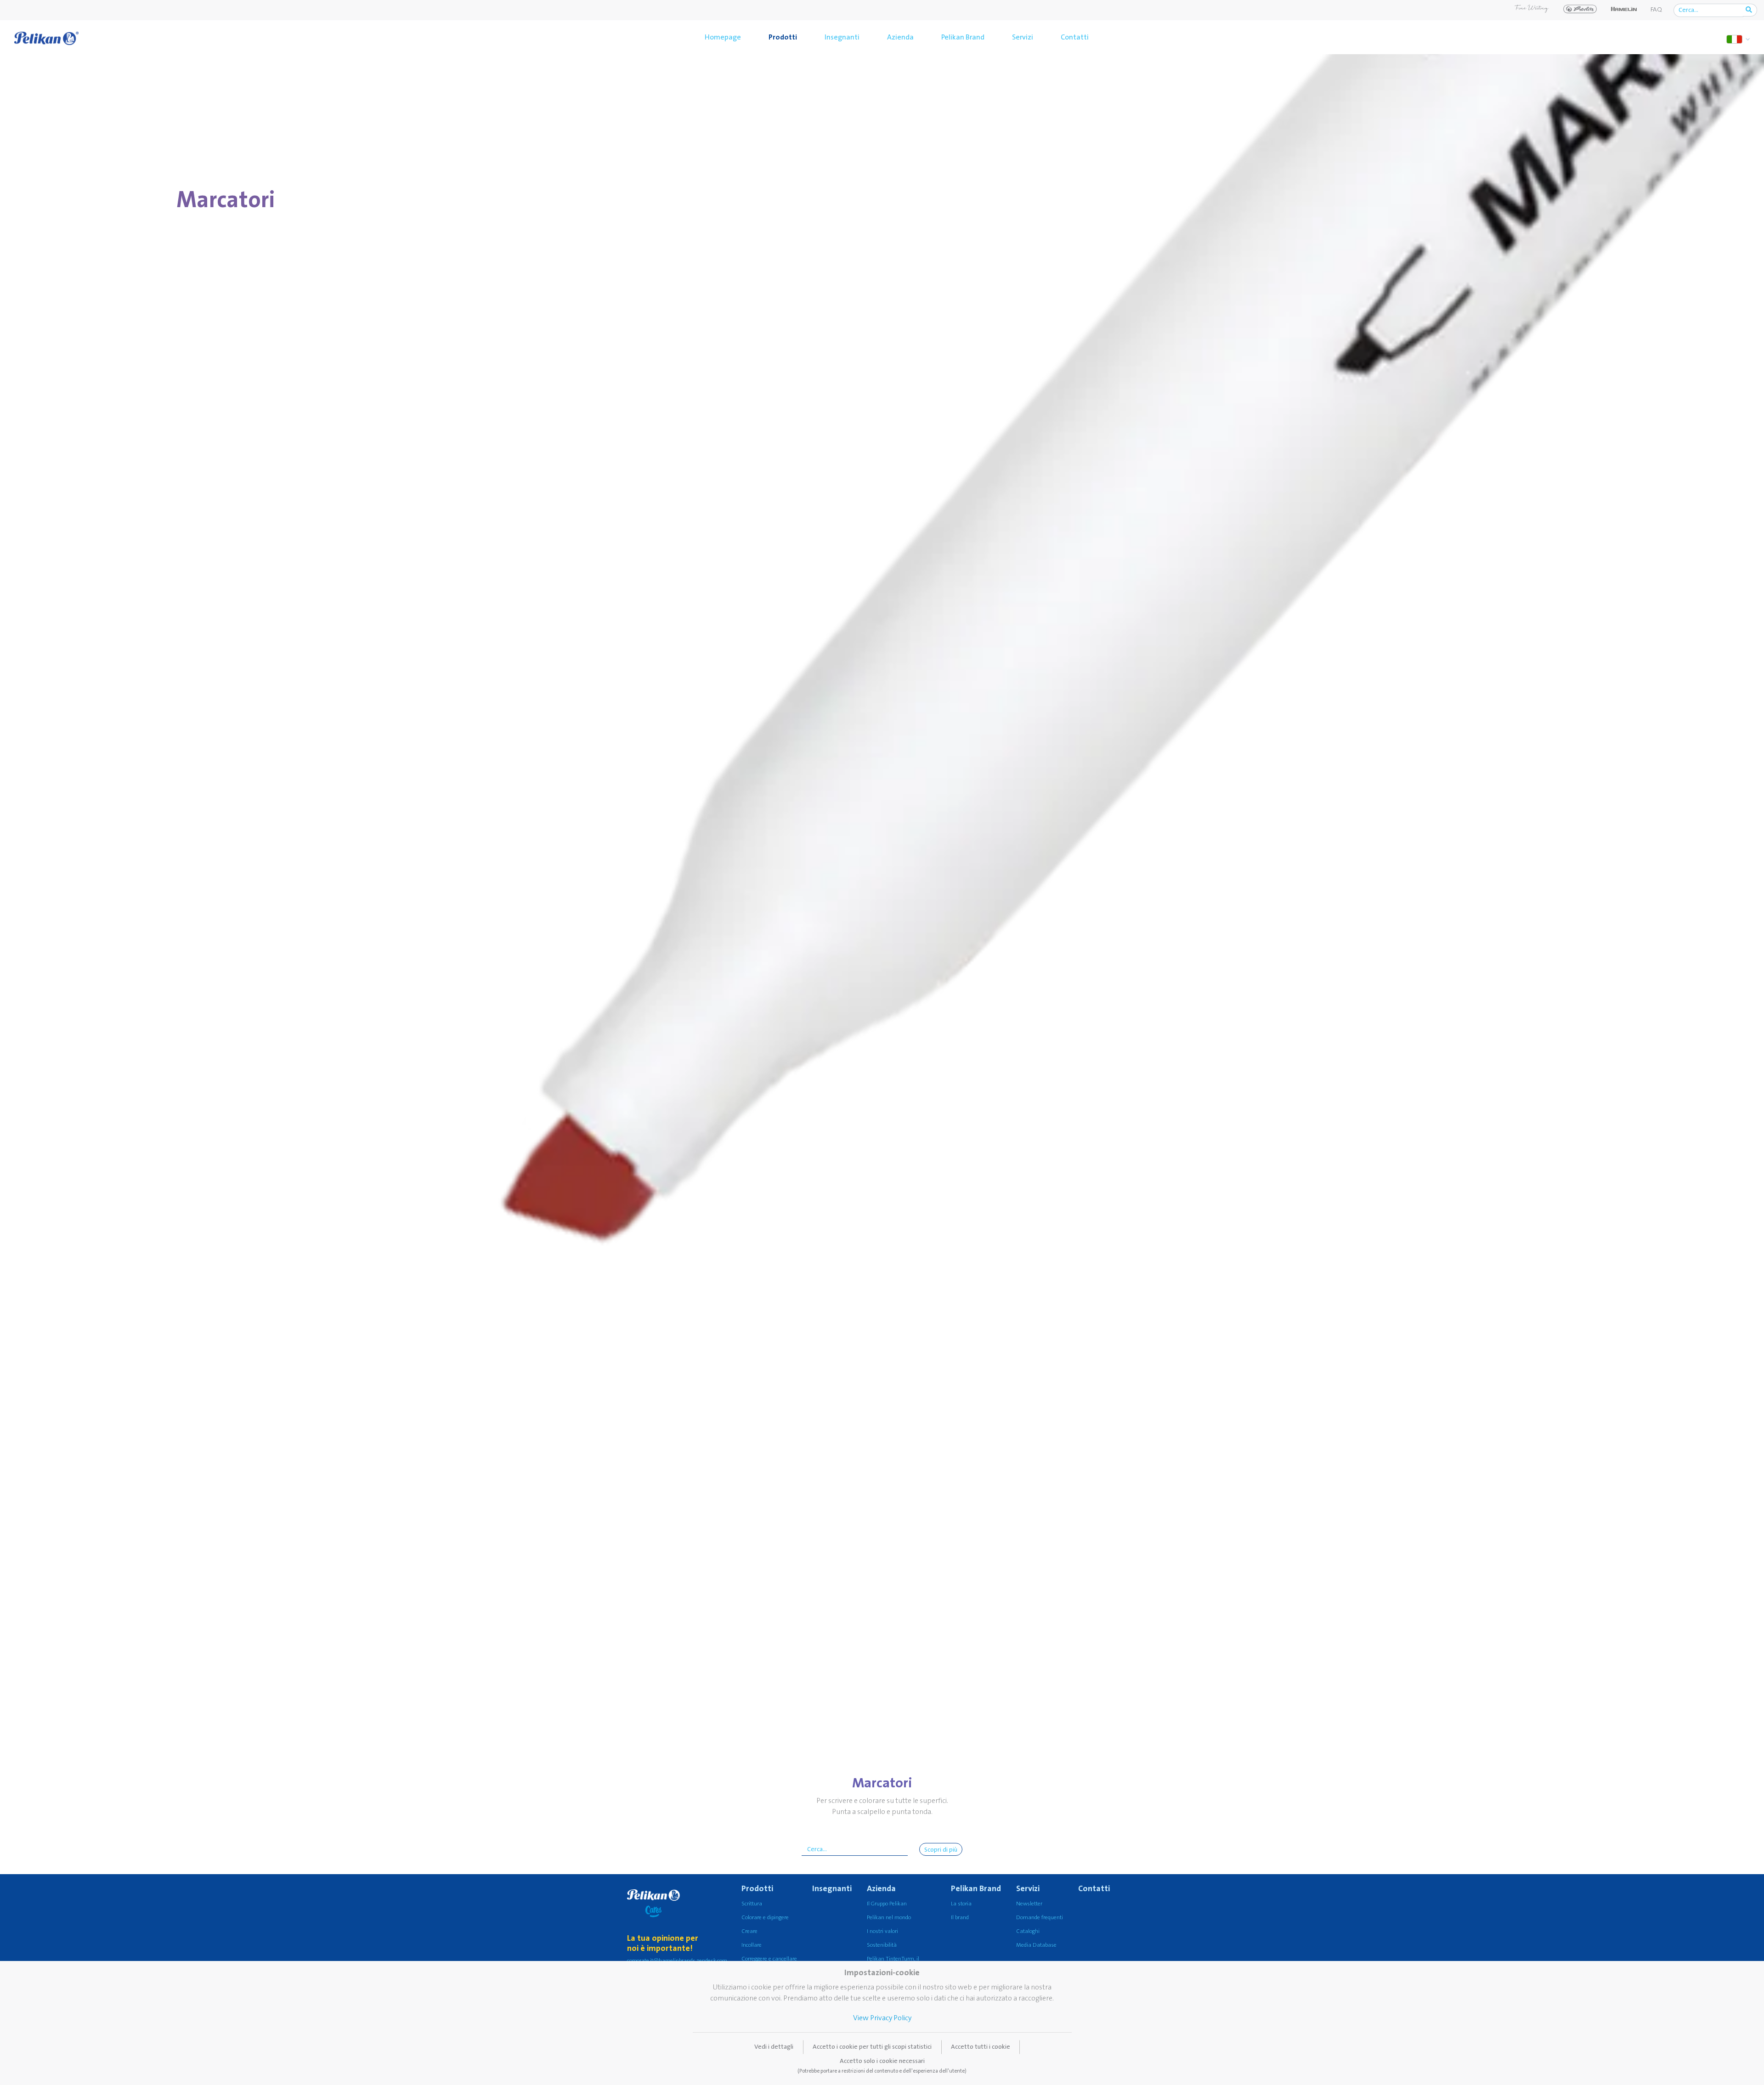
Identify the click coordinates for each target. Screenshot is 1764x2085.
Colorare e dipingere (765, 1918)
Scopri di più (941, 1850)
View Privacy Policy (882, 2018)
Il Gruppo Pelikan (887, 1904)
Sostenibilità (882, 1945)
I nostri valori (882, 1931)
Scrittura (752, 1904)
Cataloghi (1028, 1931)
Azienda (900, 37)
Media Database (1036, 1945)
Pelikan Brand (963, 37)
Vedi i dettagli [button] (774, 2047)
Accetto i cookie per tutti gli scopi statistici (872, 2047)
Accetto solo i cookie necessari (882, 2066)
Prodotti (783, 37)
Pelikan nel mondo (889, 1918)
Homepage (723, 37)
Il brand (960, 1918)
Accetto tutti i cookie (981, 2047)
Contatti (1075, 37)
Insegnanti (842, 37)
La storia (961, 1904)
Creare (749, 1931)
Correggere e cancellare (769, 1959)
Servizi (1023, 37)
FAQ (1656, 10)
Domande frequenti (1040, 1918)
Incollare (752, 1945)
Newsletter (1029, 1904)
